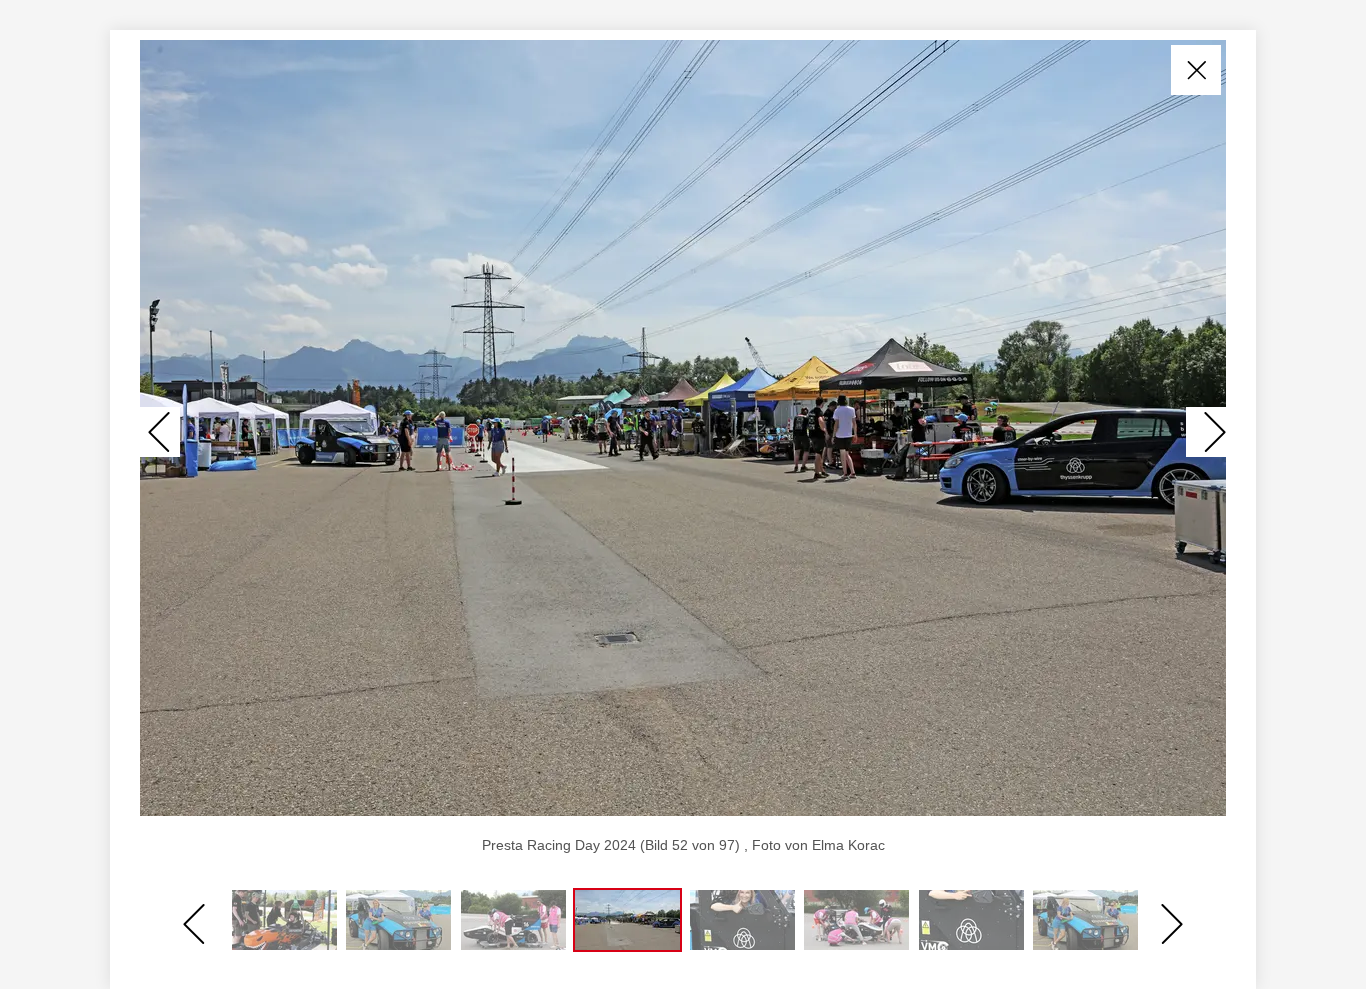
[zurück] (160, 432)
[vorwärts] (1206, 432)
